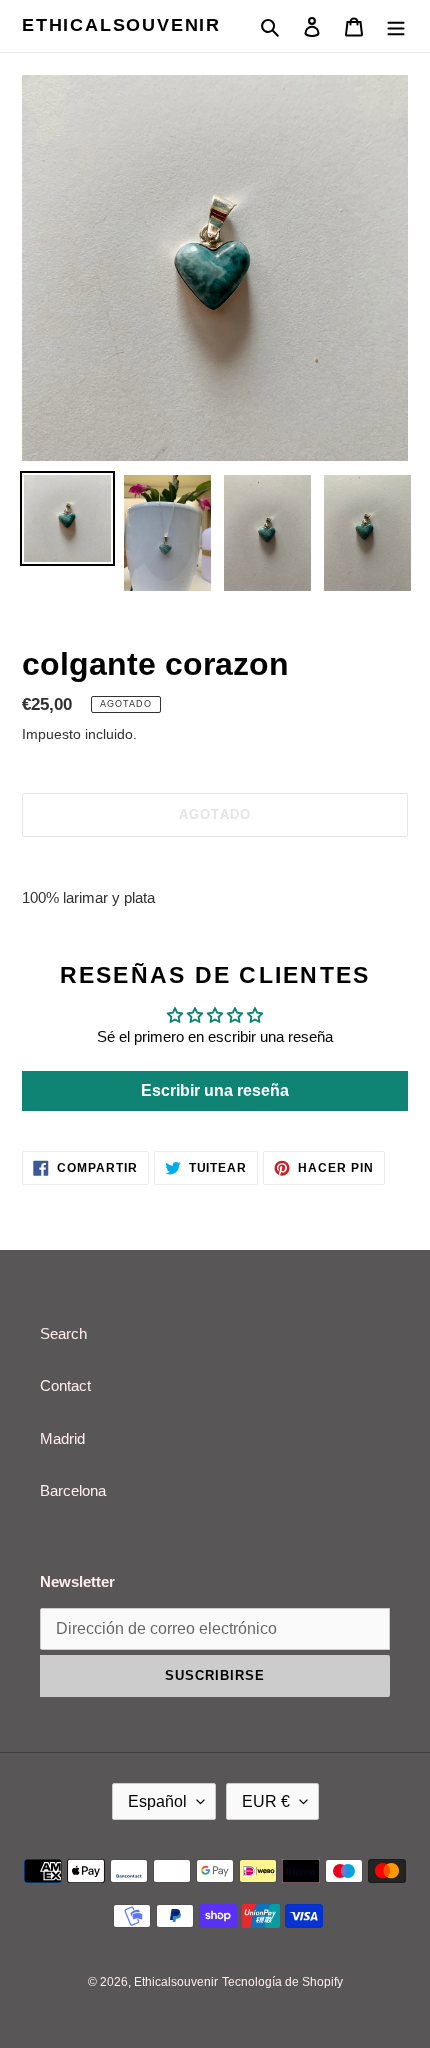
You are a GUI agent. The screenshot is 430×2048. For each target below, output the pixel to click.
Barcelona (73, 1490)
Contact (65, 1385)
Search (63, 1333)
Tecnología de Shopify (282, 1982)
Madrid (62, 1438)
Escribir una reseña (215, 1090)
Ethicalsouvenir (121, 25)
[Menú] (396, 26)
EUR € (266, 1801)
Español (157, 1801)
